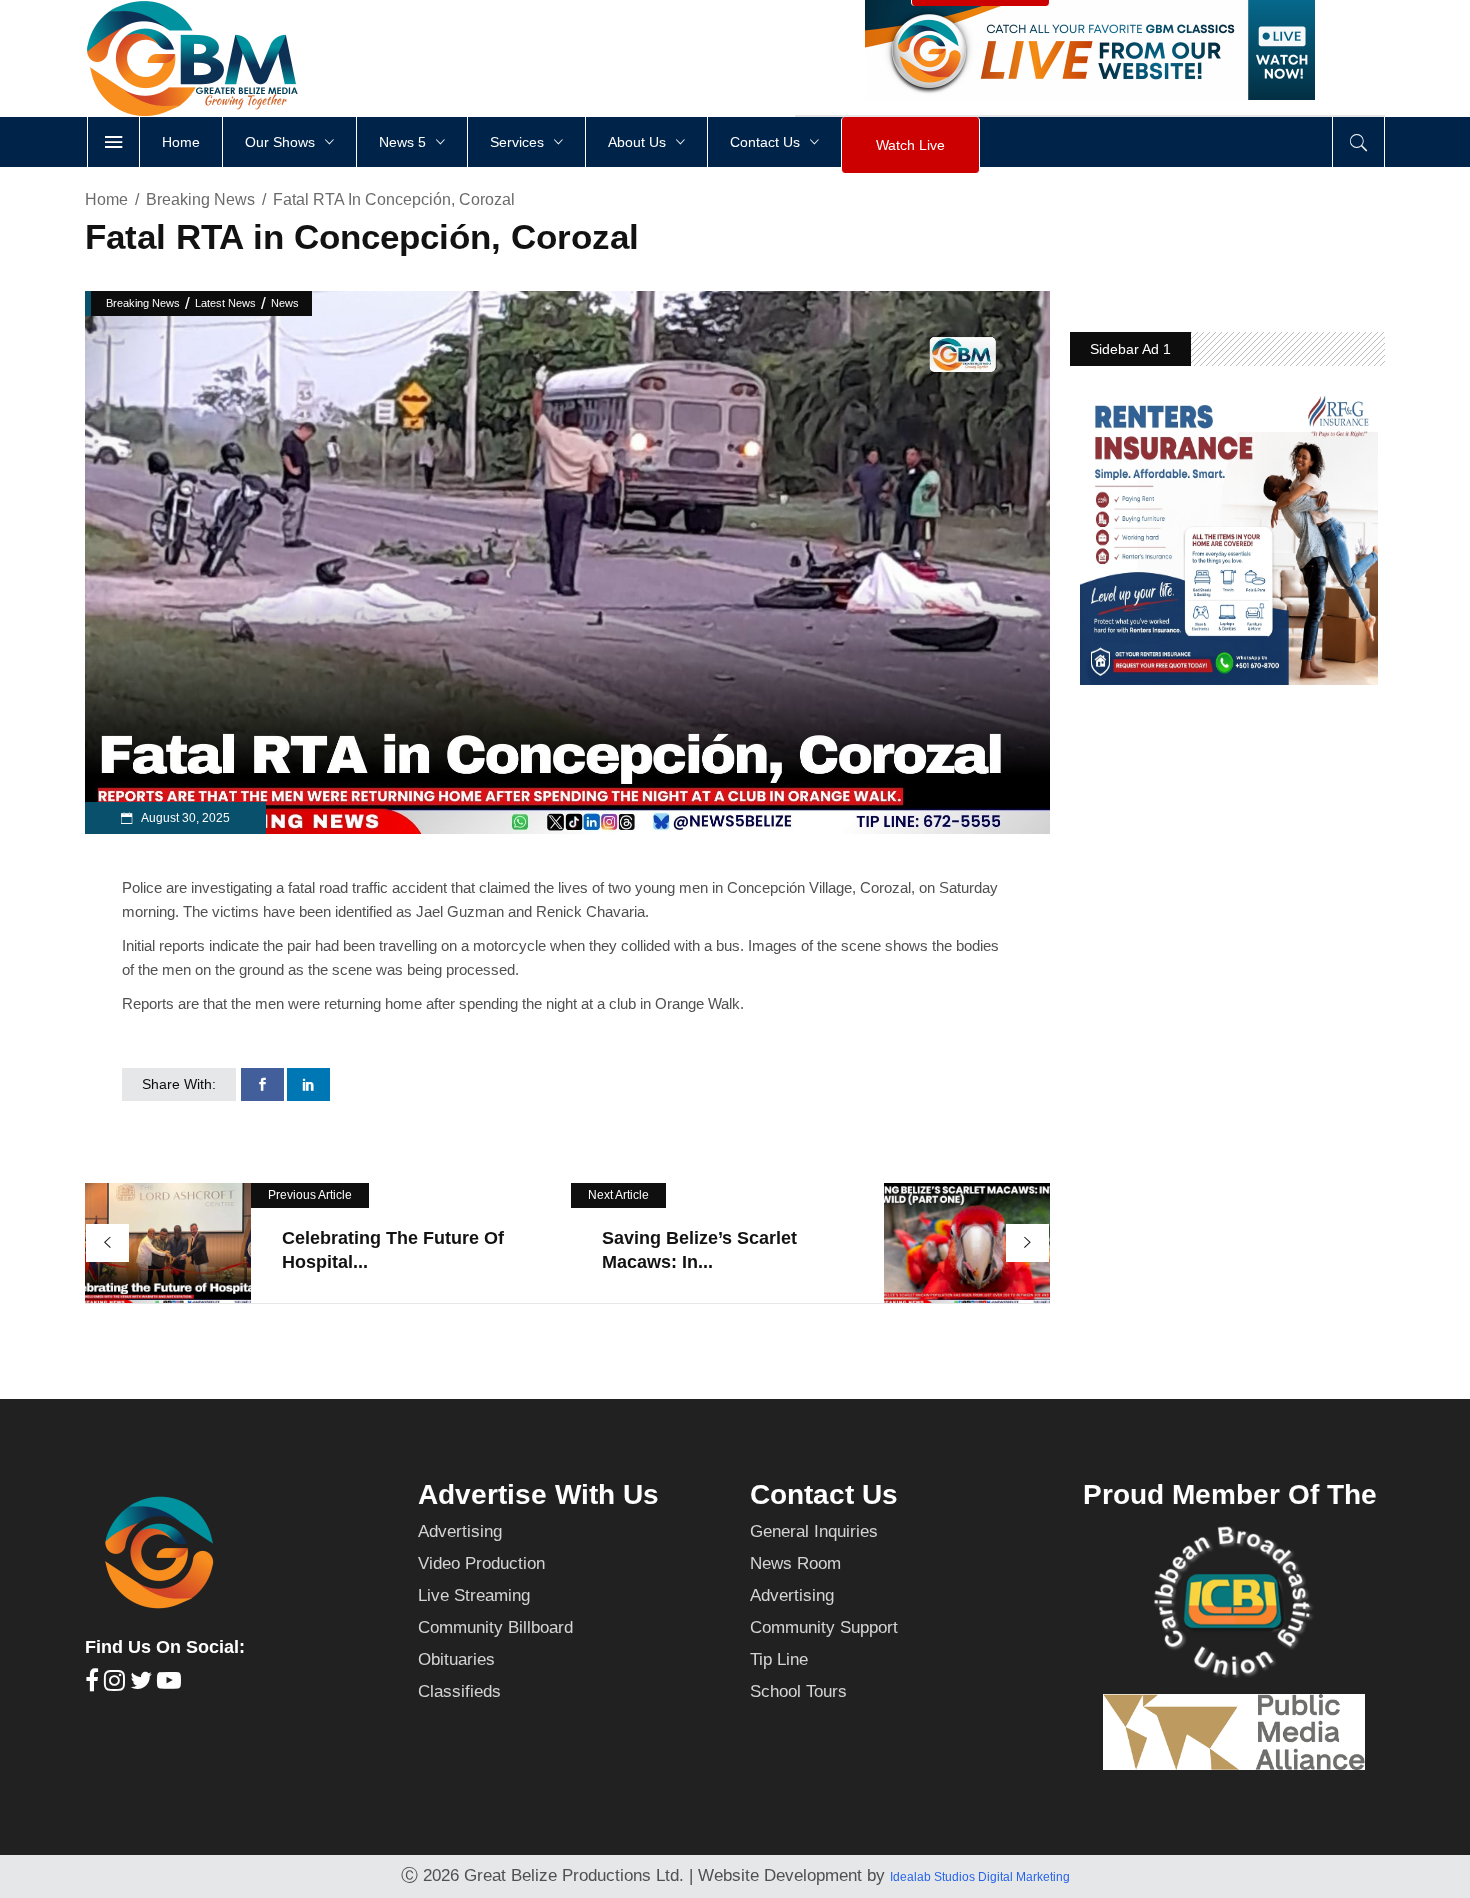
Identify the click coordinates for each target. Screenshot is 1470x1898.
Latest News (225, 303)
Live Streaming (474, 1595)
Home (106, 199)
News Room (795, 1563)
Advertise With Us (538, 1494)
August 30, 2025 (184, 818)
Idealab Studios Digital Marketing (980, 1877)
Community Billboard (495, 1627)
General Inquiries (814, 1531)
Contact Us (824, 1494)
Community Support (824, 1627)
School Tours (798, 1691)
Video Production (481, 1563)
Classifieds (459, 1691)
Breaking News (200, 199)
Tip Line (779, 1659)
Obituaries (456, 1659)
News (285, 303)
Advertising (460, 1531)
